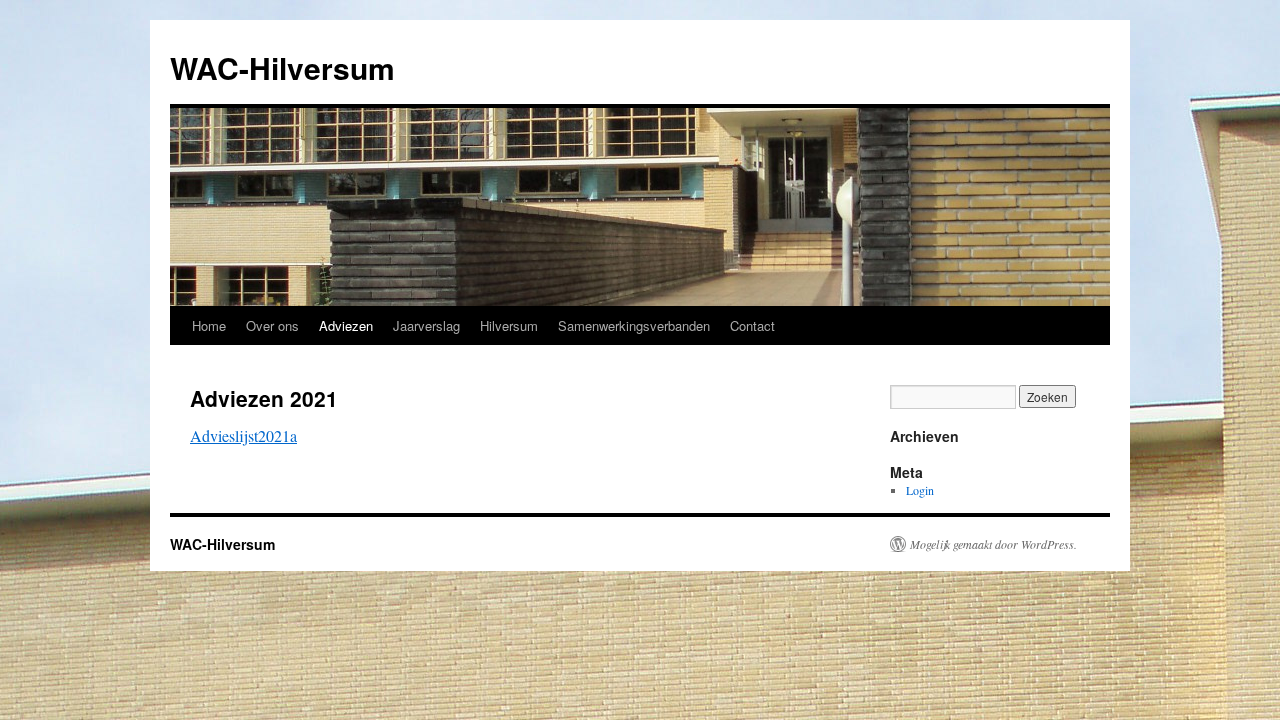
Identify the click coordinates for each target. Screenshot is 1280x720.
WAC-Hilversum (282, 67)
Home (209, 325)
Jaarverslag (426, 325)
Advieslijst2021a (243, 435)
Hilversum (509, 325)
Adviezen (346, 325)
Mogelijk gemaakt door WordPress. (993, 544)
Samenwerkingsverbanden (634, 325)
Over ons (272, 325)
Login (920, 490)
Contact (752, 325)
